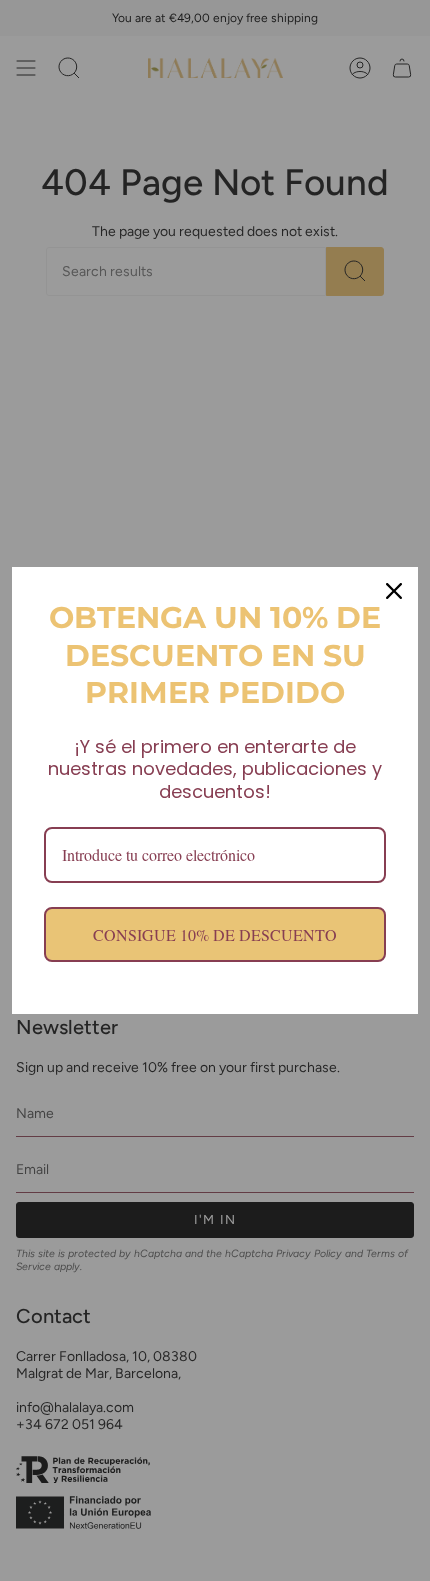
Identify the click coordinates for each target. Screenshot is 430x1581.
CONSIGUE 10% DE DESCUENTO (215, 934)
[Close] (394, 591)
